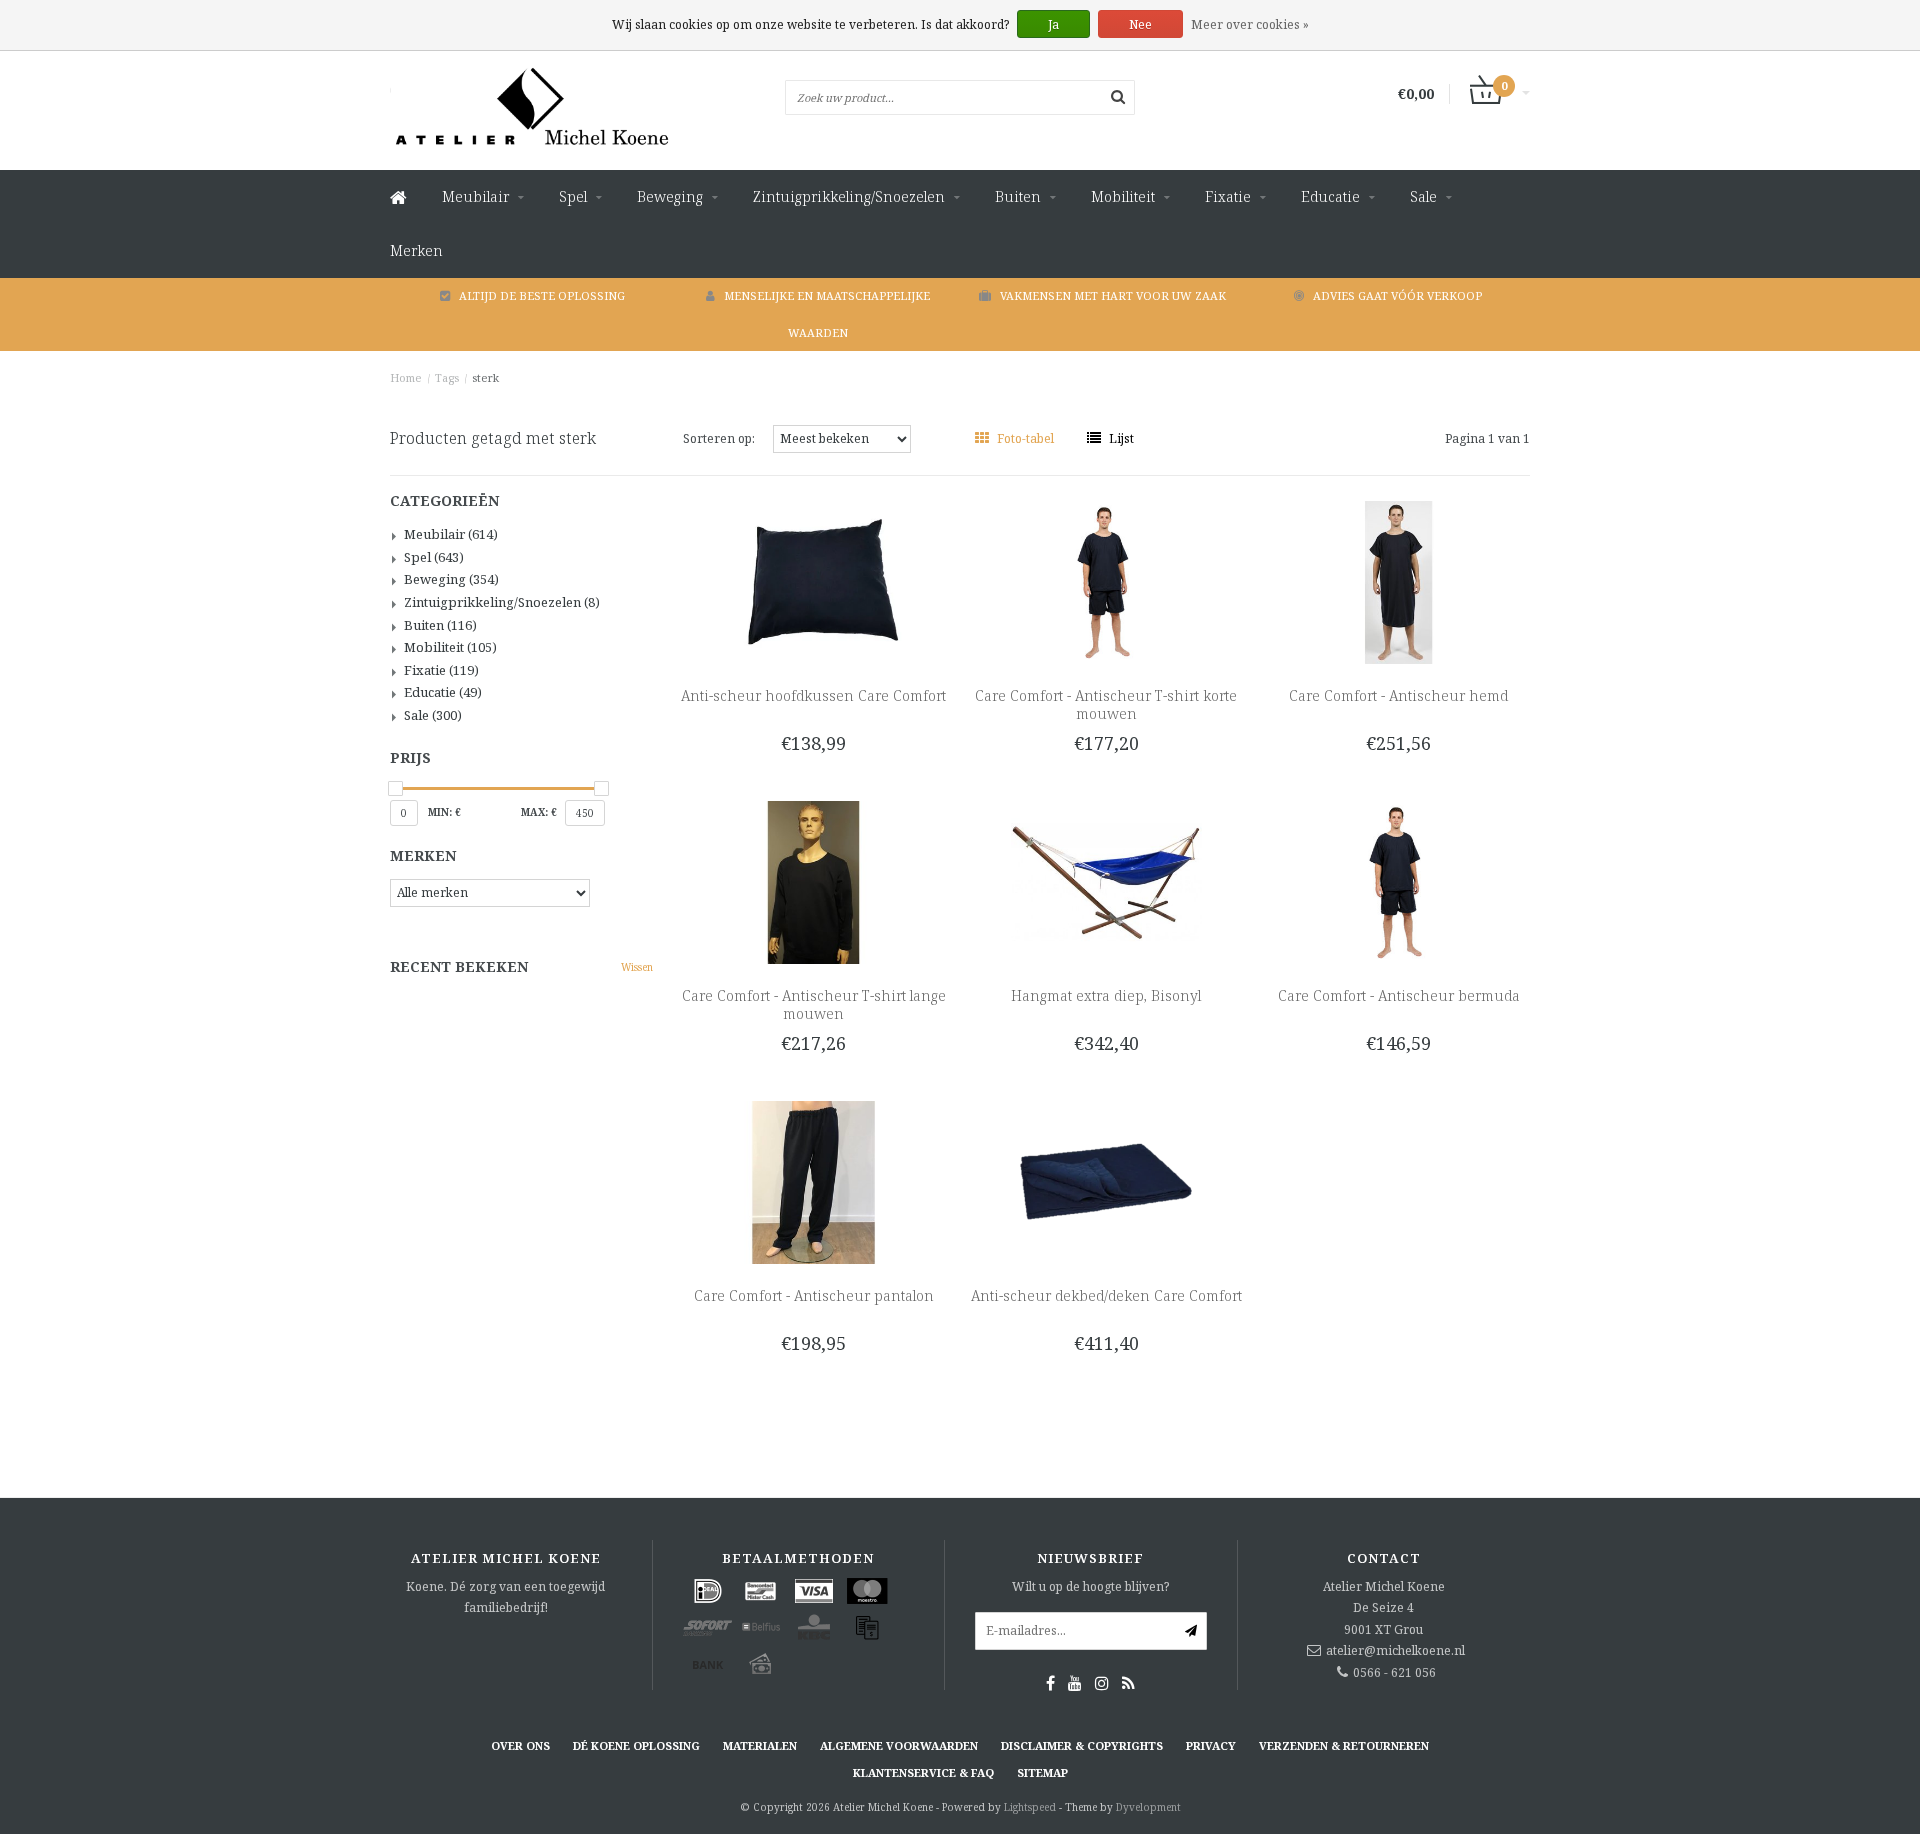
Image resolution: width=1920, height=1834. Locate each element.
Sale (1423, 196)
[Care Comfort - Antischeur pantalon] (813, 1181)
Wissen (637, 967)
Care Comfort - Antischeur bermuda (1399, 995)
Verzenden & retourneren (1344, 1745)
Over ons (520, 1745)
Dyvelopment (1148, 1807)
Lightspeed (1030, 1807)
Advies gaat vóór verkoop (1397, 295)
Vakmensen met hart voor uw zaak (1113, 295)
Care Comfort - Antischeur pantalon (814, 1295)
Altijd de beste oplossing (542, 295)
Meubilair (475, 196)
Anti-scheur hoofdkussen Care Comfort (813, 695)
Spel (573, 196)
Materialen (760, 1745)
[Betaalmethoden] (708, 1591)
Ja (1053, 24)
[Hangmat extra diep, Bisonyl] (1106, 881)
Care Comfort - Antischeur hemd (1398, 695)
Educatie (1330, 196)
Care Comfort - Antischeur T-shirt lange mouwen (814, 1004)
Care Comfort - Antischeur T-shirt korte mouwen (1106, 704)
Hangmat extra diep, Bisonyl (1106, 995)
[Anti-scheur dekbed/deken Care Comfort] (1106, 1181)
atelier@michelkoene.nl (1395, 1650)
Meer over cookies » (1250, 24)
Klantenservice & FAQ (923, 1772)
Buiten (1018, 196)
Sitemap (1042, 1772)
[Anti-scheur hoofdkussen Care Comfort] (813, 581)
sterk (485, 377)
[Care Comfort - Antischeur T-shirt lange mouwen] (813, 881)
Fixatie (1228, 196)
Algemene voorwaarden (899, 1745)
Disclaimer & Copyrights (1082, 1745)
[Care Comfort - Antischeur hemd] (1398, 581)
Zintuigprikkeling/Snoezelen (849, 196)
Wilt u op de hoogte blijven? (1090, 1586)
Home (406, 377)
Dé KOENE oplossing (636, 1745)
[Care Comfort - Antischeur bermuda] (1398, 881)
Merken (416, 250)
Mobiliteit (1123, 196)
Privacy (1211, 1745)
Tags (447, 377)
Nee (1140, 24)
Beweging (670, 196)
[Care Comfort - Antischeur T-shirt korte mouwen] (1106, 581)
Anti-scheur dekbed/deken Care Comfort (1106, 1295)
